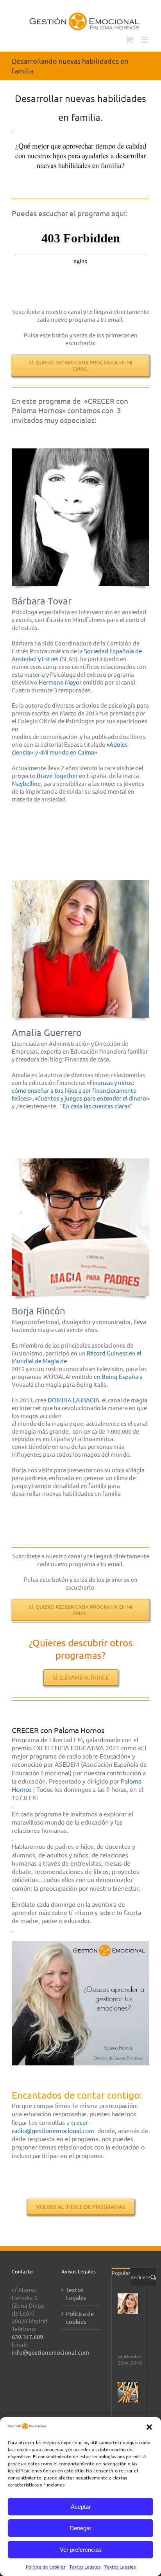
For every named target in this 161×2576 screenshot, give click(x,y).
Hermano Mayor (60, 682)
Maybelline (26, 783)
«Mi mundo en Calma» (68, 752)
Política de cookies (46, 2567)
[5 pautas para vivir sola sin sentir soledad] (128, 2304)
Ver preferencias (81, 2550)
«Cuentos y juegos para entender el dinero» (92, 1098)
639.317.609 (27, 2337)
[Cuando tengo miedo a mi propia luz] (128, 2392)
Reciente (140, 2277)
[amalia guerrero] (80, 883)
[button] (149, 2427)
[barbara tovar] (80, 451)
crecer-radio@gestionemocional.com (53, 2126)
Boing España (120, 1376)
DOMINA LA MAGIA (73, 1400)
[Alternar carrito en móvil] (129, 40)
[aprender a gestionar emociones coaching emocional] (80, 1944)
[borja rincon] (80, 1161)
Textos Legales (85, 2567)
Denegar (80, 2528)
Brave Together (57, 775)
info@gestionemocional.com (50, 2352)
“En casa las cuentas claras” (96, 1106)
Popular (121, 2273)
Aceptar (81, 2507)
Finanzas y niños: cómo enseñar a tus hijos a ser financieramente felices (74, 1090)
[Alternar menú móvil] (145, 40)
